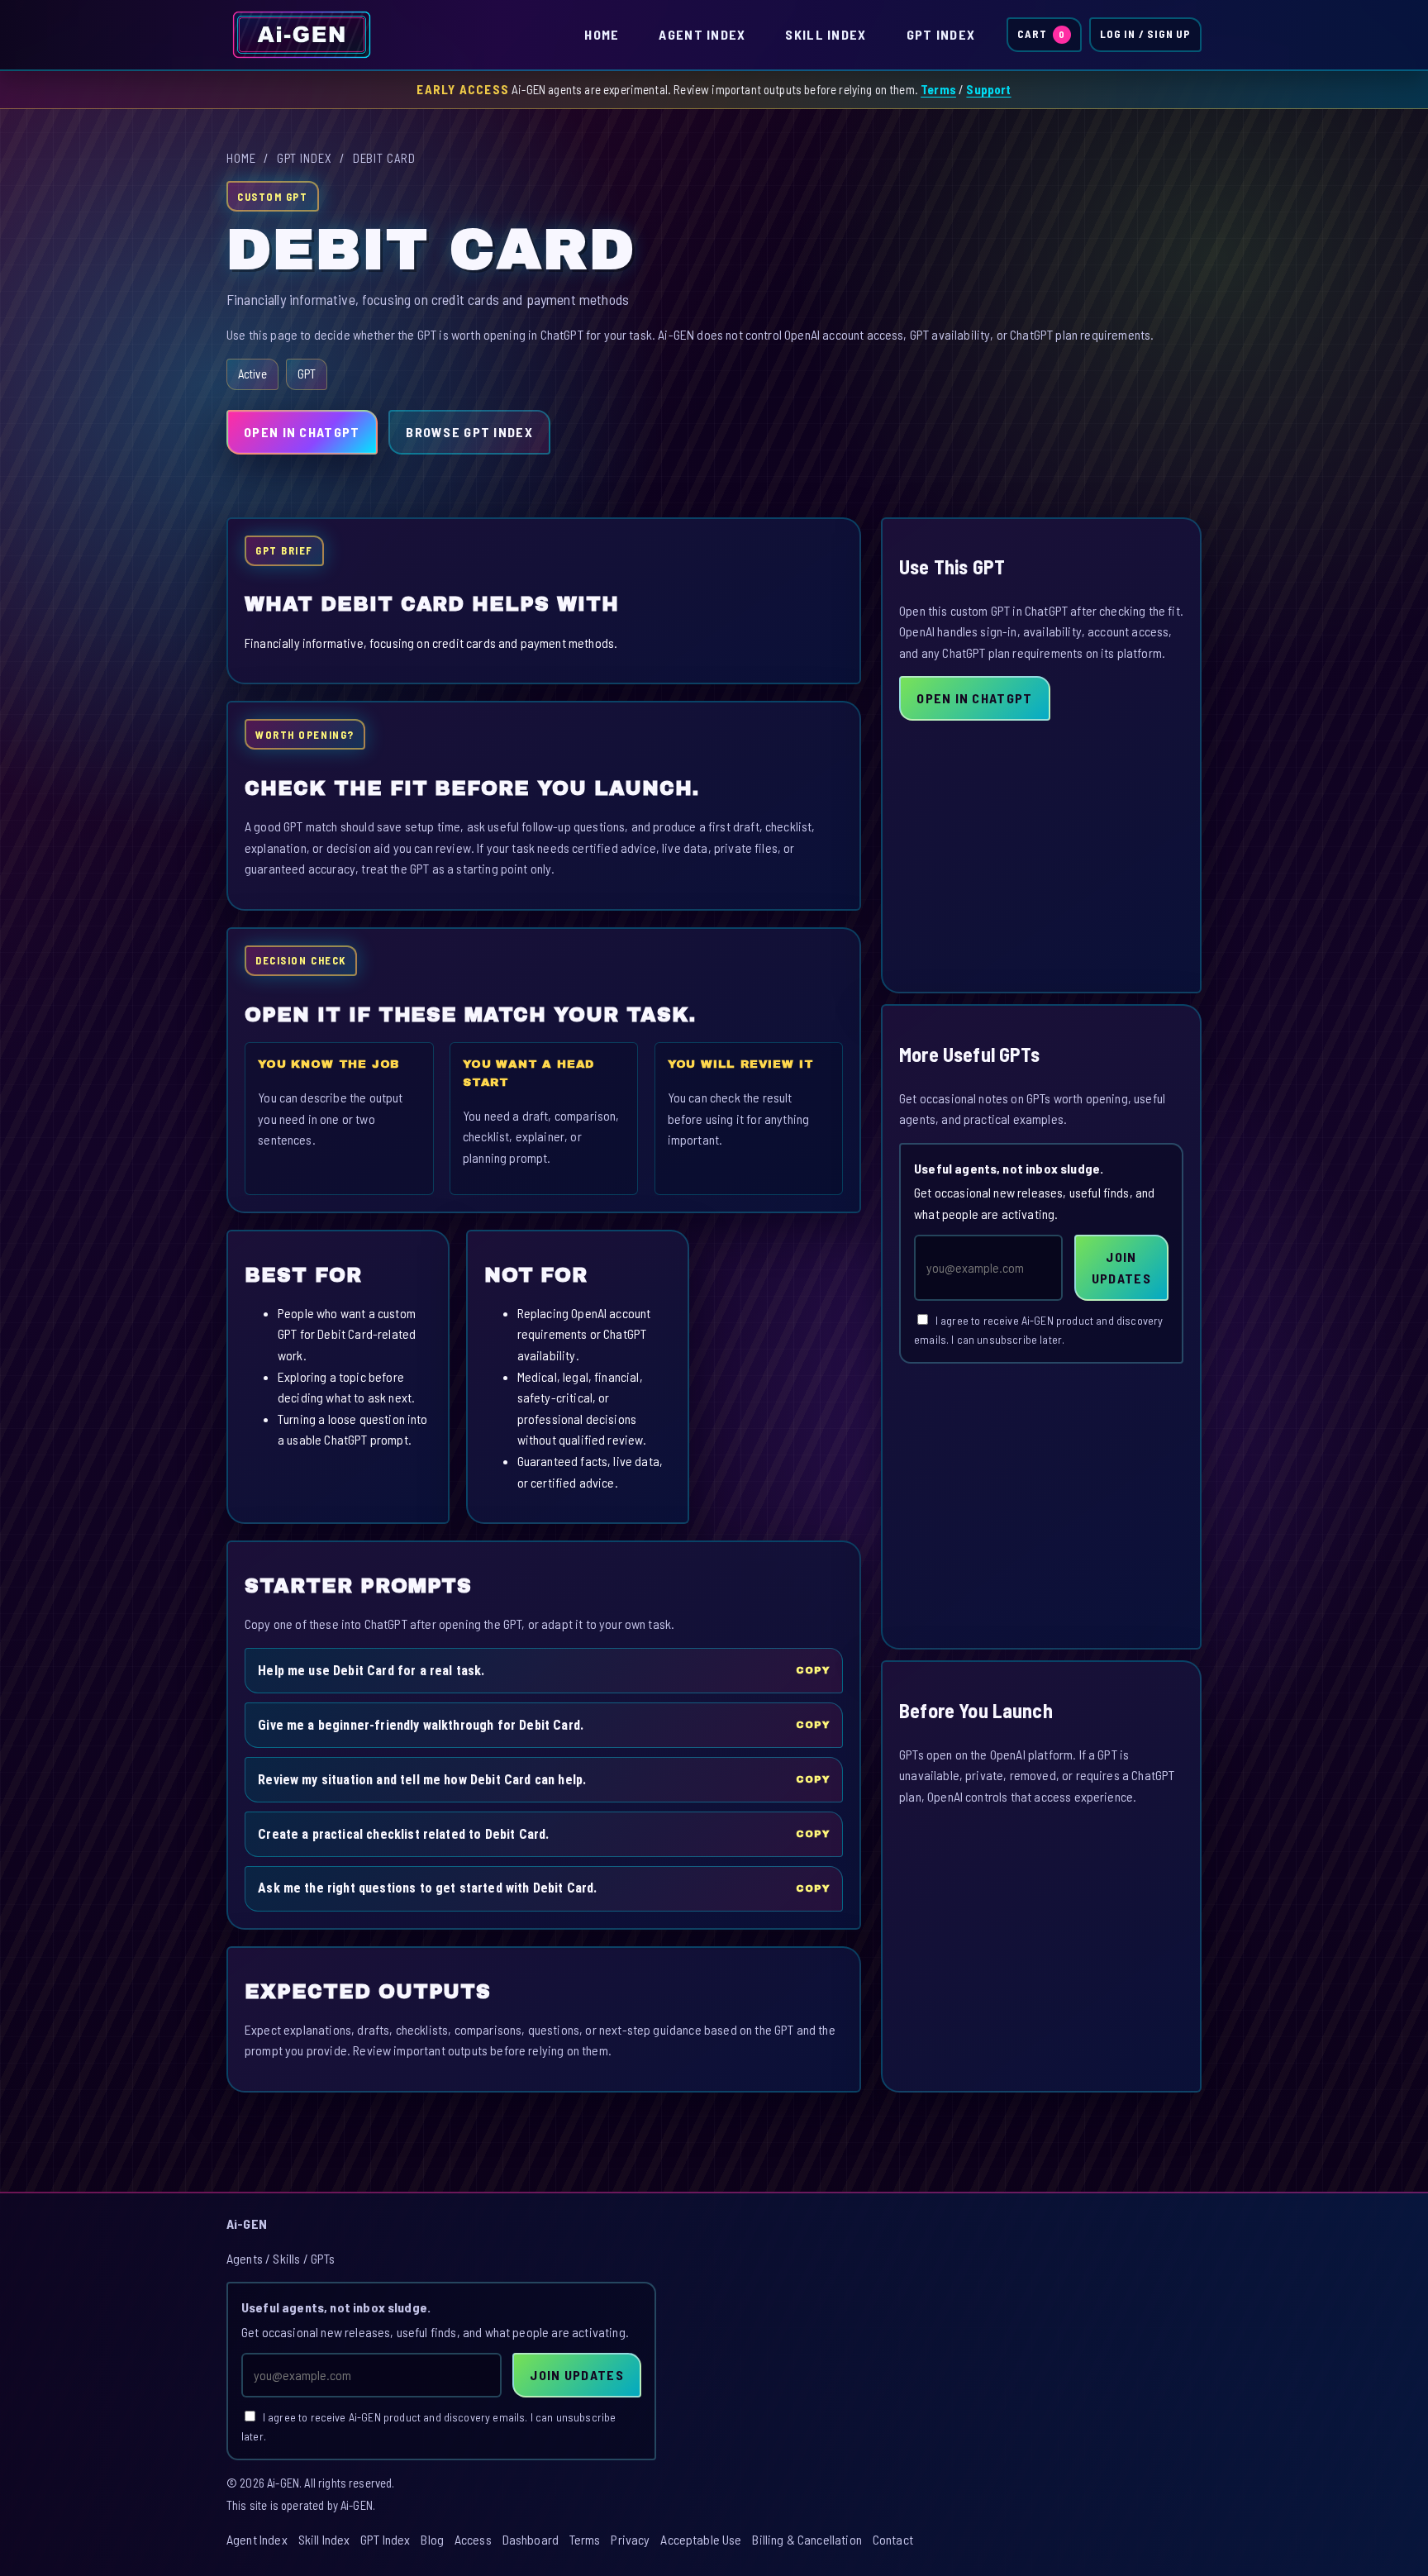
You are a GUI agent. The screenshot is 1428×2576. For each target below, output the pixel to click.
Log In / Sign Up (1145, 34)
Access (473, 2539)
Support (988, 89)
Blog (432, 2539)
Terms (938, 89)
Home (602, 34)
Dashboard (531, 2539)
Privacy (630, 2539)
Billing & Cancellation (807, 2539)
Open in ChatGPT (302, 432)
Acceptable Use (701, 2539)
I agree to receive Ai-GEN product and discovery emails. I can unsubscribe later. (1038, 1330)
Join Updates (1121, 1267)
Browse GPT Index (469, 432)
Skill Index (826, 34)
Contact (893, 2539)
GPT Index (941, 34)
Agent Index (702, 34)
